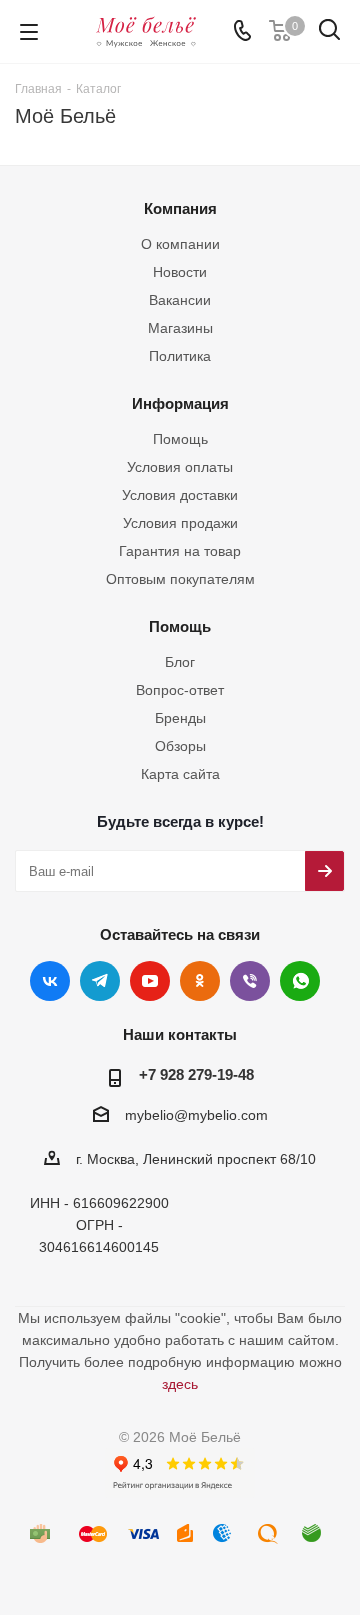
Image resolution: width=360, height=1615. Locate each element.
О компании (180, 244)
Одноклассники (200, 981)
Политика (180, 356)
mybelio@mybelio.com (196, 1115)
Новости (180, 272)
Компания (180, 208)
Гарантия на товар (180, 551)
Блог (180, 662)
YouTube (150, 981)
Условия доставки (180, 495)
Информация (180, 403)
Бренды (180, 718)
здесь (180, 1384)
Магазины (180, 328)
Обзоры (180, 746)
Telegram (100, 981)
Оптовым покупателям (180, 579)
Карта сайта (180, 774)
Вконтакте (50, 981)
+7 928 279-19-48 (196, 1074)
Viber (250, 981)
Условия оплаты (180, 467)
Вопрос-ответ (180, 690)
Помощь (180, 439)
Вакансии (180, 300)
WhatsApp (300, 981)
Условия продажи (180, 523)
